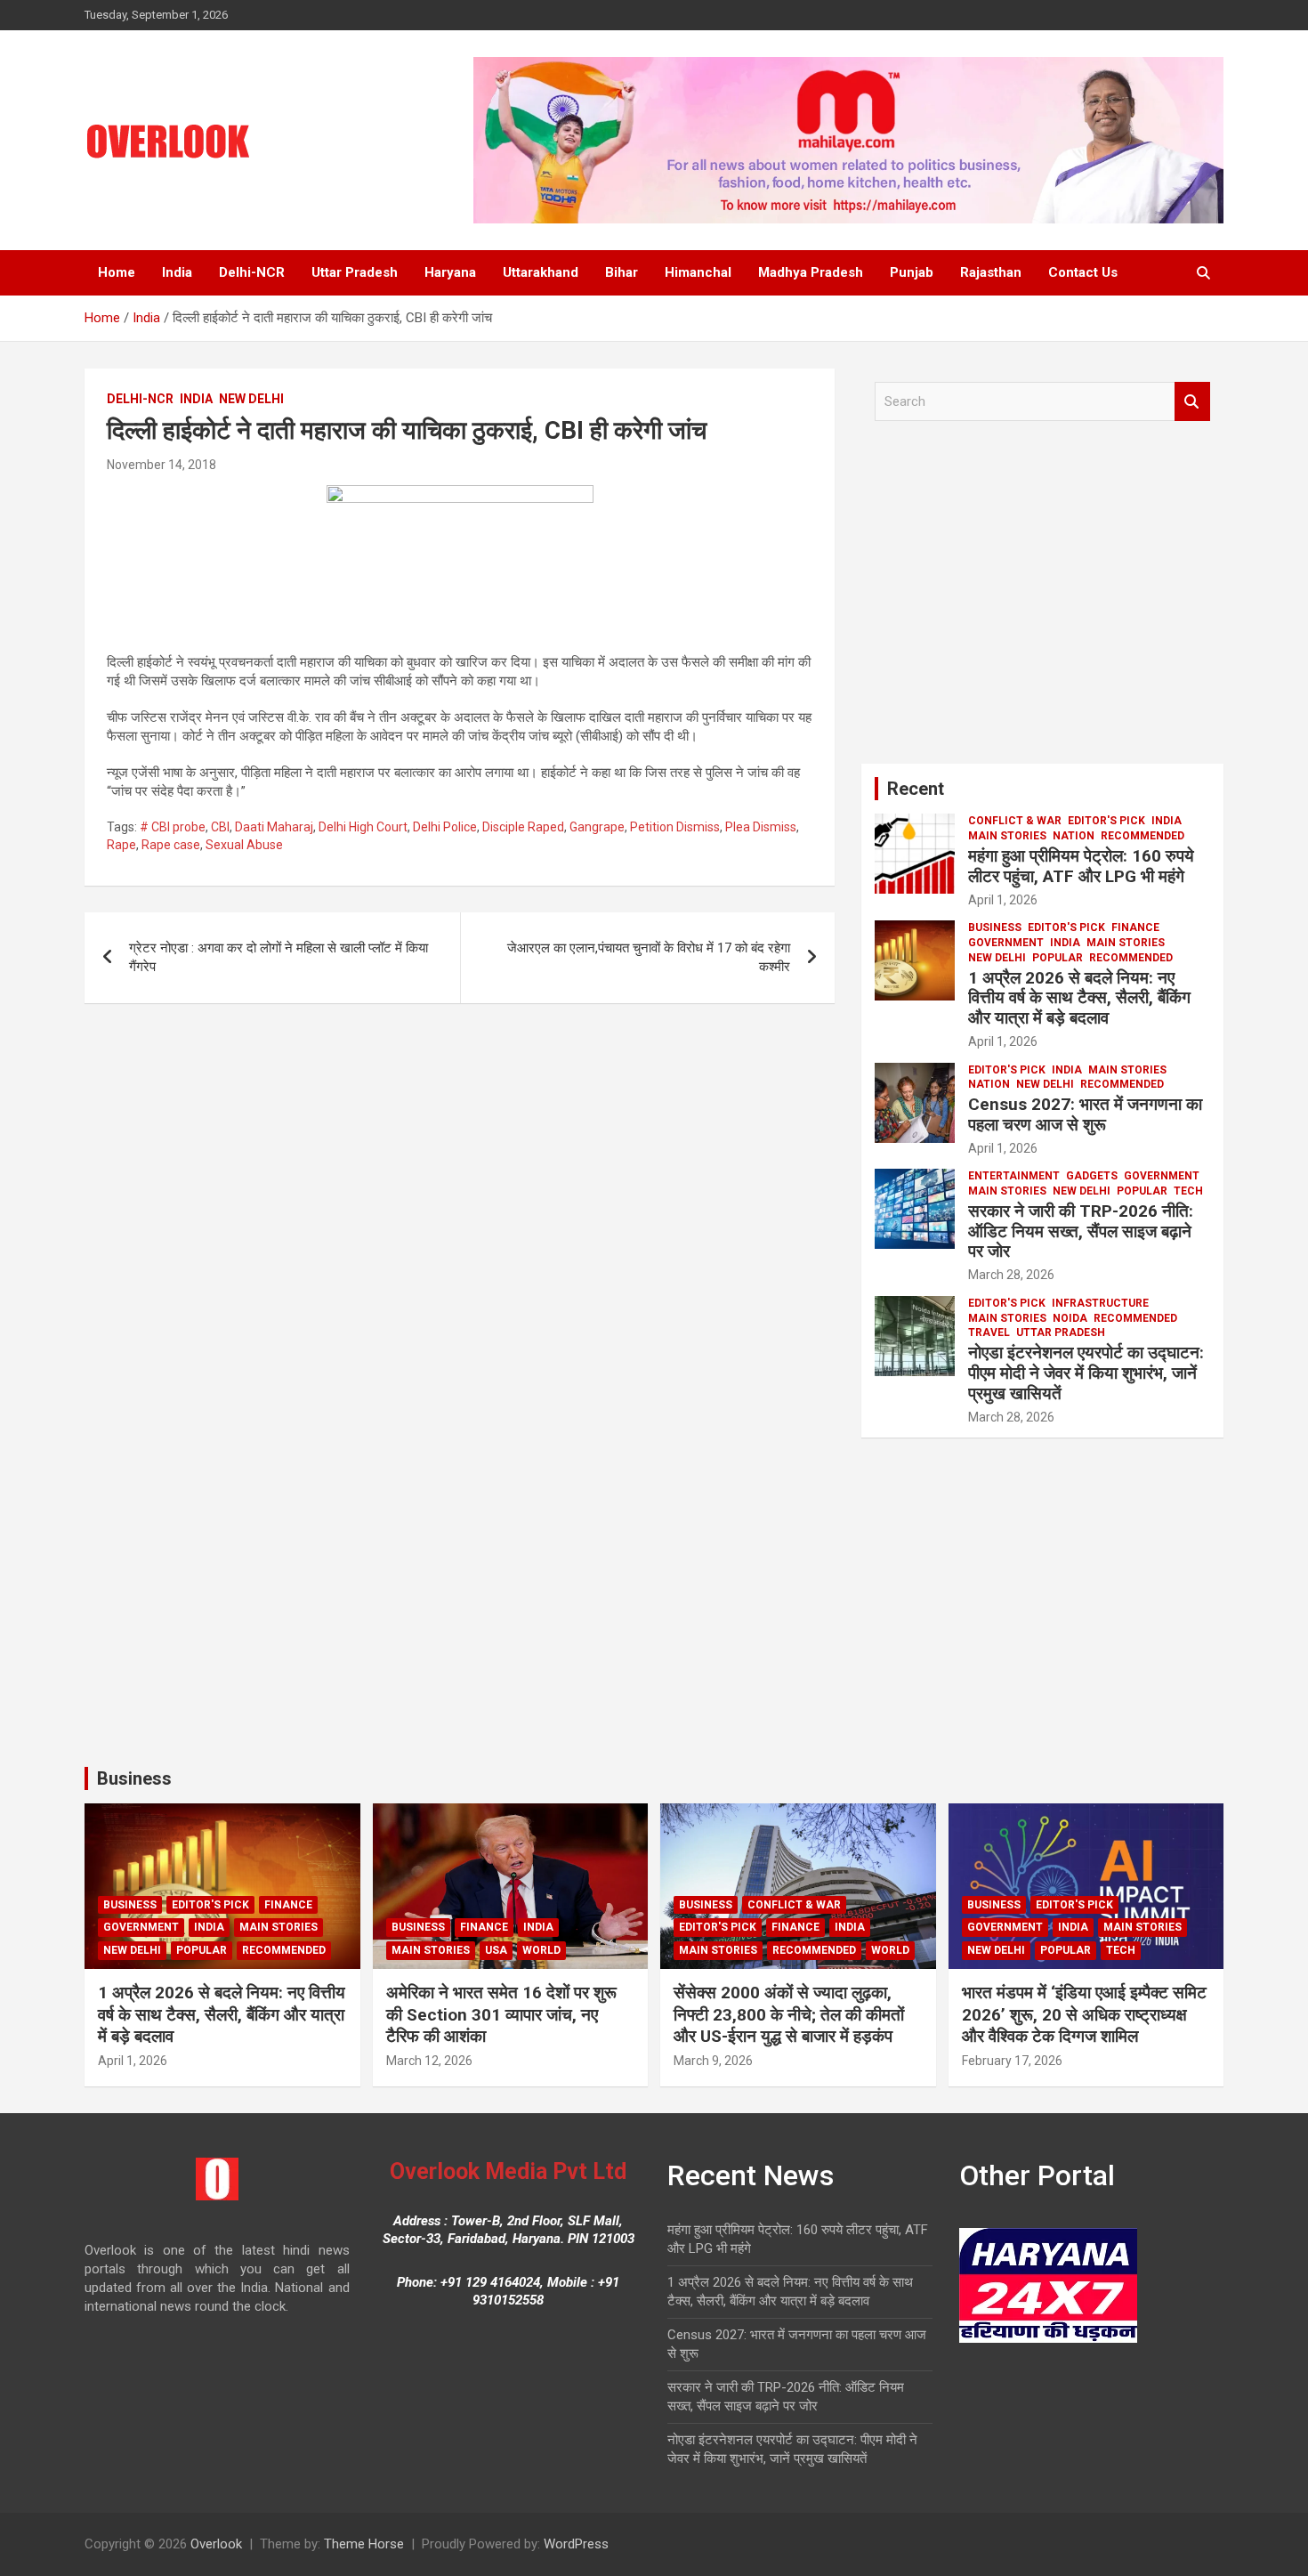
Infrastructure (1100, 1303)
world (541, 1950)
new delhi (251, 399)
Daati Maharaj (274, 827)
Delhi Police (445, 827)
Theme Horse (364, 2544)
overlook (251, 465)
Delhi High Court (363, 827)
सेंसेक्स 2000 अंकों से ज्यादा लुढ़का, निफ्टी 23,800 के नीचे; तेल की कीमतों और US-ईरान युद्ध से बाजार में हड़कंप (789, 2014)
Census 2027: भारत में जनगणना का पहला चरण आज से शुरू (1085, 1114)
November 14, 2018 (161, 465)
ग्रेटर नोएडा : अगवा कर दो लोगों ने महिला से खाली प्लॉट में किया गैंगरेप (279, 957)
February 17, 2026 (1012, 2061)
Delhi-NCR (252, 272)
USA (496, 1950)
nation (1074, 836)
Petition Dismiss (675, 827)
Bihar (622, 272)
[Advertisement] (1042, 599)
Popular (1058, 958)
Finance (1135, 928)
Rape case (171, 845)
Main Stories (1007, 836)
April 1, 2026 (1003, 900)
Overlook (216, 2544)
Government (1006, 943)
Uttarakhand (541, 272)
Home (117, 272)
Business (995, 928)
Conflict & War (1015, 821)
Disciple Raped (523, 827)
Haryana (450, 272)
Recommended (1142, 836)
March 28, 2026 (1011, 1275)
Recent (916, 789)
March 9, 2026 (713, 2061)
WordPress (576, 2544)
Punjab (912, 272)
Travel (989, 1333)
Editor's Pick (1106, 821)
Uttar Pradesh (355, 272)
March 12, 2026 (429, 2061)
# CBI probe (173, 827)
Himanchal (698, 272)
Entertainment (1014, 1176)
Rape (121, 845)
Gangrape (597, 827)
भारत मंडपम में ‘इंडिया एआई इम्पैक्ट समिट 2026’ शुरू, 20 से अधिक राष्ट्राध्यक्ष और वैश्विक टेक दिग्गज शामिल (1084, 2014)
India (177, 272)
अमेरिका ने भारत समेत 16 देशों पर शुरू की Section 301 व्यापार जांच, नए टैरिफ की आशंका (501, 2014)
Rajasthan (991, 272)
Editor (1065, 900)
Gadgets (1092, 1176)
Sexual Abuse (244, 845)
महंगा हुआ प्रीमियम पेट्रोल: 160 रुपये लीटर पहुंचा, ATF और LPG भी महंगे (1081, 866)
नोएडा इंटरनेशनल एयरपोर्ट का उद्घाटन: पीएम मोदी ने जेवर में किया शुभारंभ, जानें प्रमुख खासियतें (1086, 1373)
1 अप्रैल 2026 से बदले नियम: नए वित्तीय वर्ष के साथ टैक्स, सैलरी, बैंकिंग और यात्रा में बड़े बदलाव (1079, 998)
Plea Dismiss (761, 827)
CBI (220, 827)
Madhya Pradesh (811, 272)
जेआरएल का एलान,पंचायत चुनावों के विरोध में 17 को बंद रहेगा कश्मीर (649, 957)
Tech (1188, 1191)
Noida (1070, 1318)
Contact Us (1083, 272)
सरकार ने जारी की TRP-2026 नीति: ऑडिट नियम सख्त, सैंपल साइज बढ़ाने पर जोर (1081, 1231)
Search (1192, 402)
